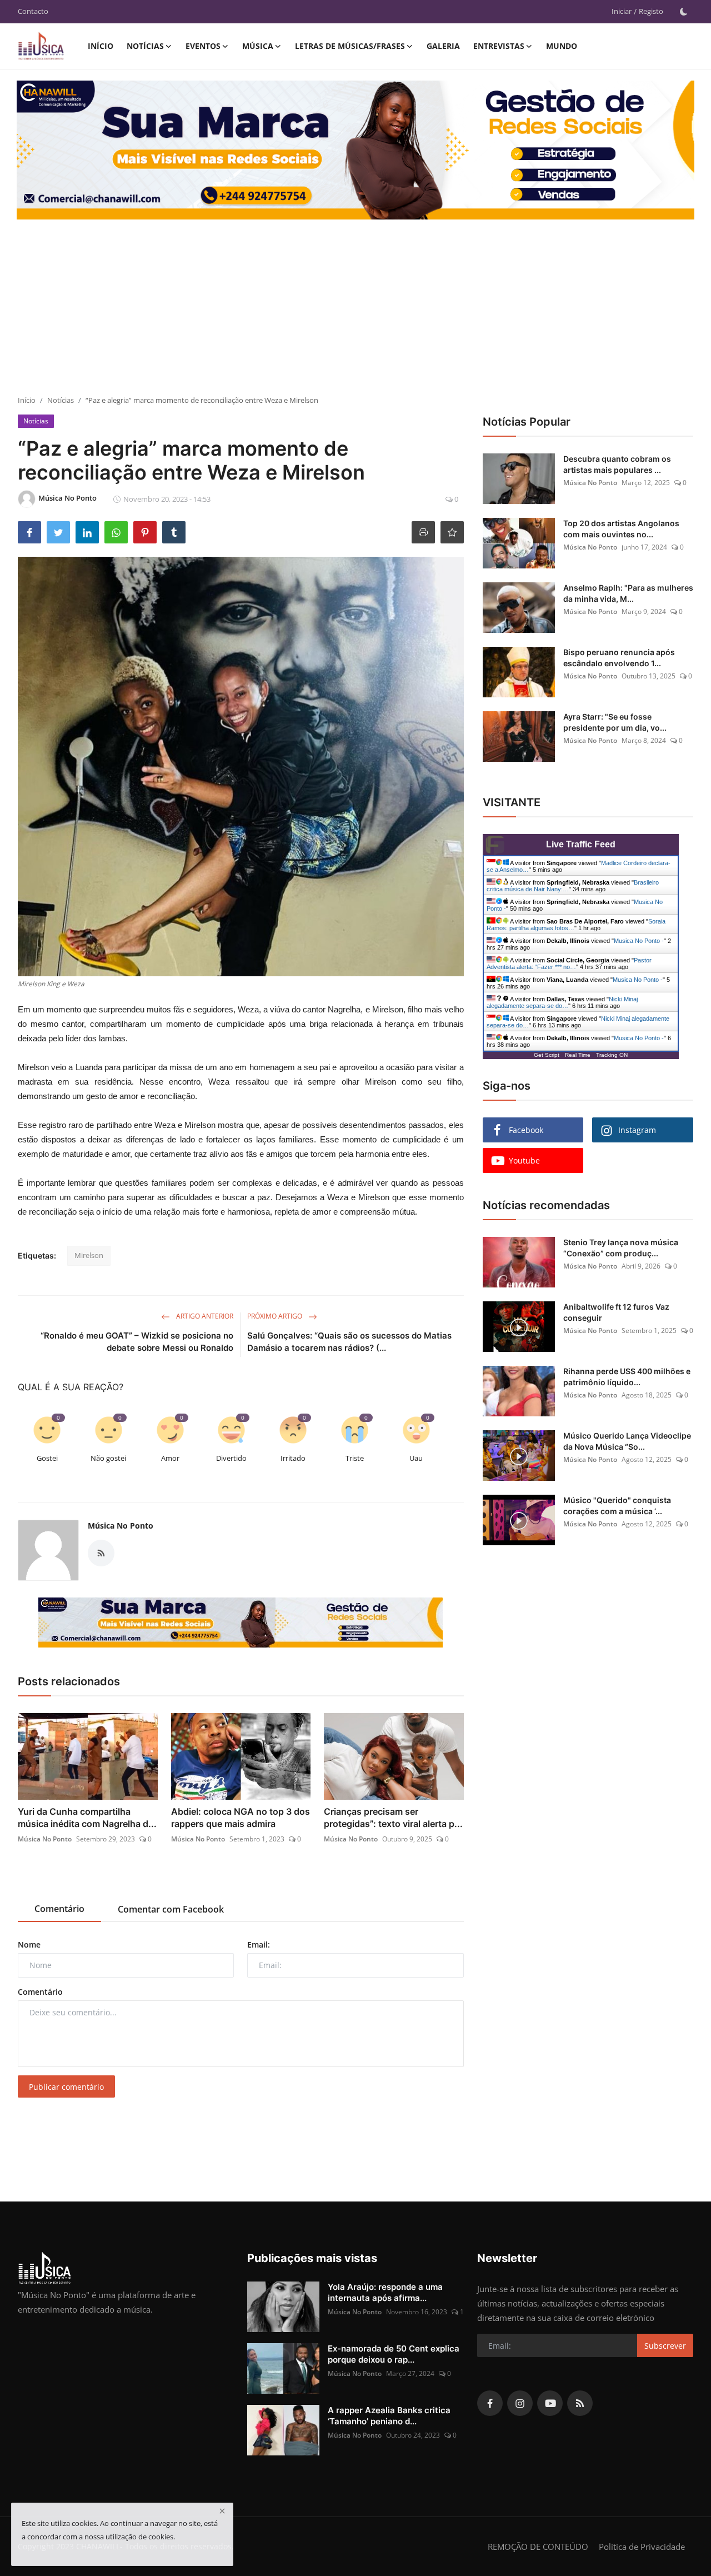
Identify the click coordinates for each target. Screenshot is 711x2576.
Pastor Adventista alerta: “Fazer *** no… (569, 963)
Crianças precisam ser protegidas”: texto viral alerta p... (393, 1818)
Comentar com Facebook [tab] (171, 1909)
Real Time (578, 1055)
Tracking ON (612, 1055)
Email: (259, 1945)
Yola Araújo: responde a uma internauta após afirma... (385, 2292)
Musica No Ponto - (639, 941)
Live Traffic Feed (581, 844)
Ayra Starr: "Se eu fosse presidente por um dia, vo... (615, 722)
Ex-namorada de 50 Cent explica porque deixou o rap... (394, 2354)
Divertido (231, 1458)
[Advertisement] (355, 312)
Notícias (61, 400)
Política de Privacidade (642, 2547)
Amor (170, 1458)
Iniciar (622, 11)
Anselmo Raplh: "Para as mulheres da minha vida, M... (628, 593)
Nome (29, 1945)
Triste (355, 1458)
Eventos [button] (203, 46)
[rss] (580, 2403)
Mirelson (89, 1255)
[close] (222, 2511)
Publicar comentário (66, 2087)
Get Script (547, 1055)
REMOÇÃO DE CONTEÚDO (538, 2547)
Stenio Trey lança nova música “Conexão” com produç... (621, 1248)
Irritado (293, 1458)
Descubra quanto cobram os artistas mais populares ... (617, 464)
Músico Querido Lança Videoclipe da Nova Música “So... (627, 1441)
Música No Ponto (121, 1526)
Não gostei (108, 1458)
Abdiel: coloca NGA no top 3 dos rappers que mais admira (241, 1818)
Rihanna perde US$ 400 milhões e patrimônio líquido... (627, 1377)
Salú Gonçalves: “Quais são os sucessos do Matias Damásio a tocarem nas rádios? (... (349, 1342)
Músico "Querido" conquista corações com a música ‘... (617, 1506)
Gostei (47, 1458)
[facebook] (490, 2403)
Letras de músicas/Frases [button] (350, 46)
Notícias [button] (145, 46)
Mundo (562, 46)
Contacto (33, 11)
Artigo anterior (204, 1316)
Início (101, 46)
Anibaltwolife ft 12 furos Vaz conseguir (616, 1312)
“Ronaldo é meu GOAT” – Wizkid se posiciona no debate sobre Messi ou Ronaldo (137, 1342)
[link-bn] (241, 1623)
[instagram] (520, 2403)
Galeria (443, 46)
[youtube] (550, 2403)
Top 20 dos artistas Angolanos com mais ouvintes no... (621, 529)
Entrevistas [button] (499, 46)
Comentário (40, 1992)
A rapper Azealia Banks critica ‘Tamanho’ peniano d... (389, 2416)
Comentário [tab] (59, 1909)
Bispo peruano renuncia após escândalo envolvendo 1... (619, 658)
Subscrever (665, 2346)
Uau (416, 1458)
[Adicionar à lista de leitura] (452, 532)
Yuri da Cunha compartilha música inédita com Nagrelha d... (87, 1818)
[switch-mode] (684, 12)
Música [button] (258, 46)
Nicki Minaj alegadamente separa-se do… (562, 1002)
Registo (651, 11)
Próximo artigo (276, 1316)
